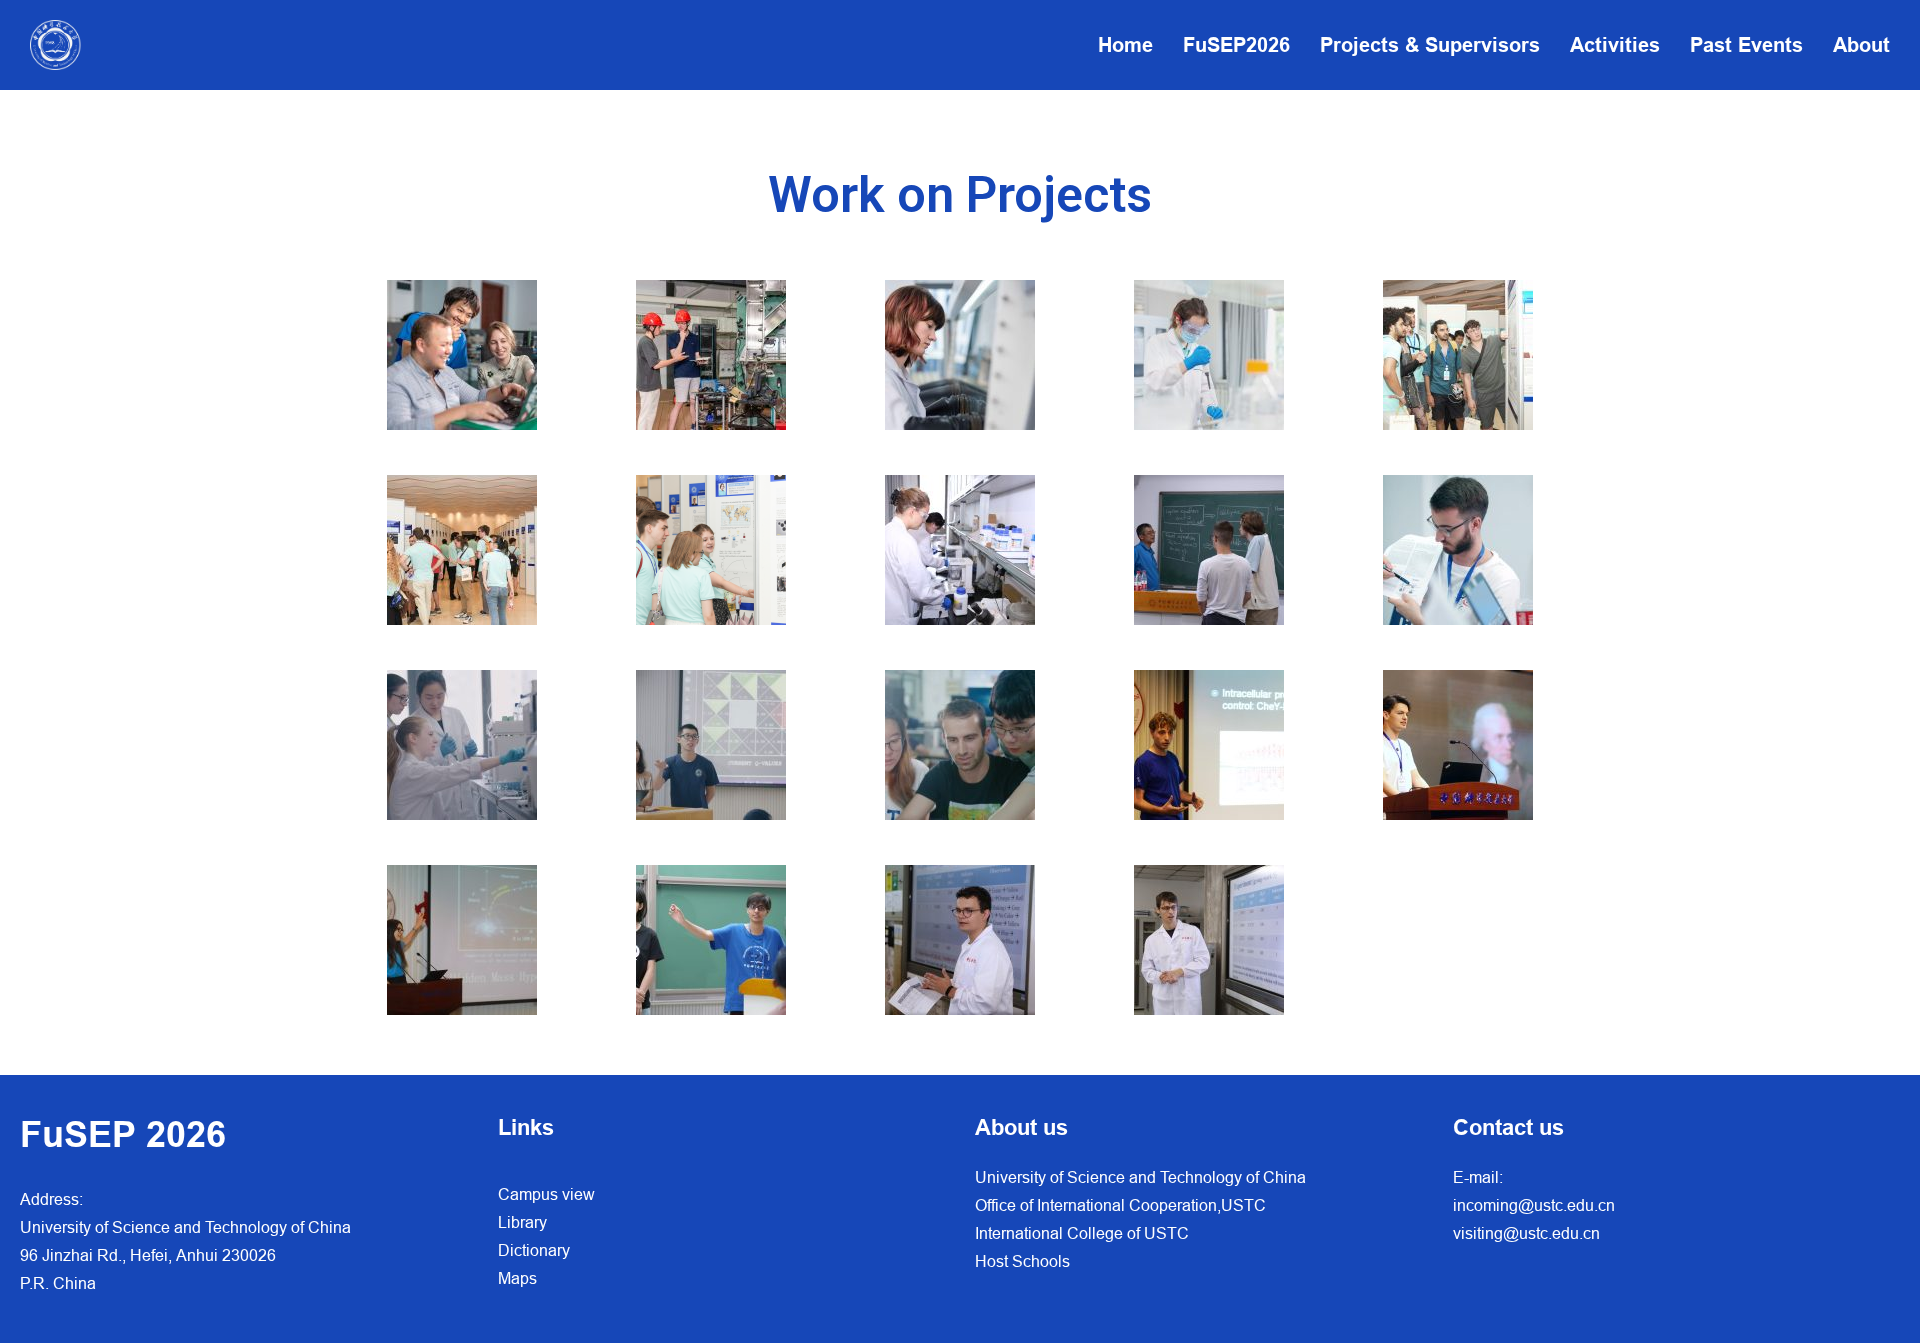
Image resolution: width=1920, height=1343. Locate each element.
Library (522, 1222)
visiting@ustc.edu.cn (1526, 1233)
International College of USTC (1082, 1233)
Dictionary (534, 1250)
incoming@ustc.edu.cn (1534, 1205)
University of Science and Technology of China (1140, 1177)
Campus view (546, 1194)
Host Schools (1022, 1261)
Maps (517, 1278)
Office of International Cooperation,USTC (1120, 1205)
